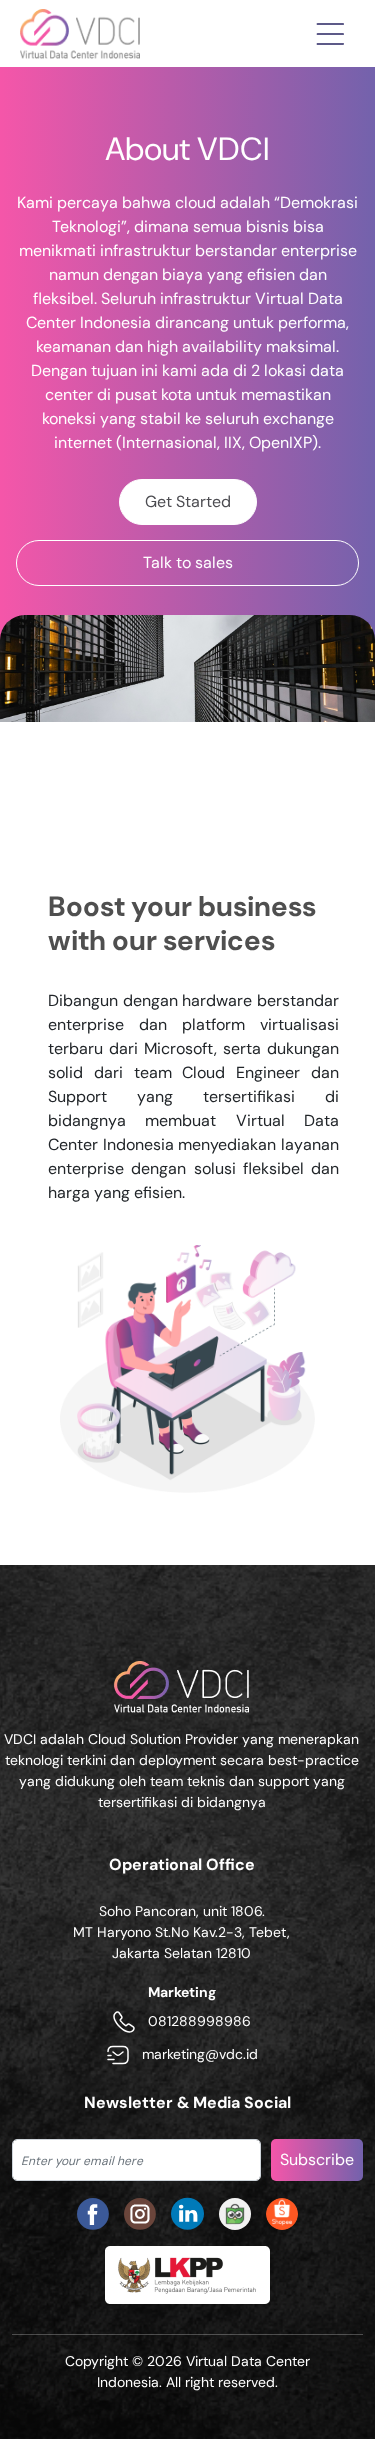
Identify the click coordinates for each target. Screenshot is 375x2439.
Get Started (188, 501)
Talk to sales (188, 562)
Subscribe (317, 2159)
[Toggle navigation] (330, 33)
